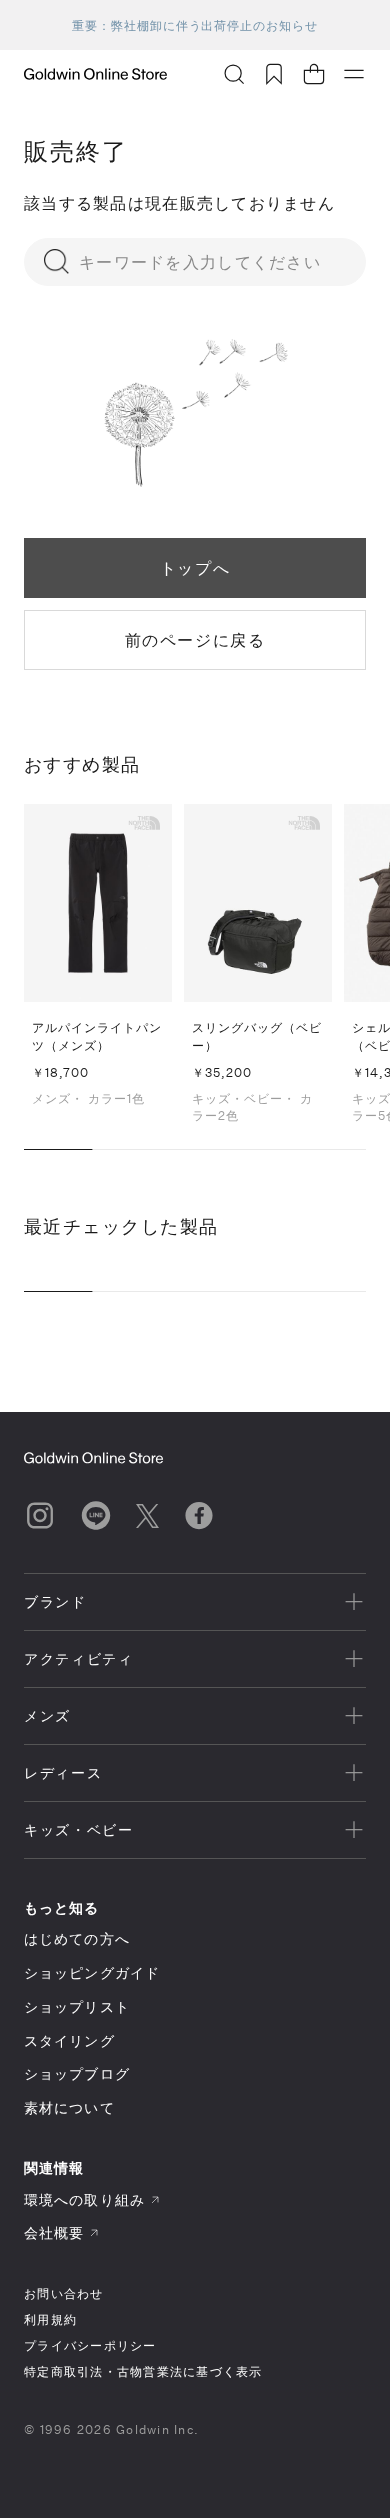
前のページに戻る (195, 639)
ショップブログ (77, 2073)
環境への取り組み (84, 2199)
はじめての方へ (77, 1938)
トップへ (195, 567)
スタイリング (69, 2040)
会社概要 (54, 2232)
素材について (69, 2107)
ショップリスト (77, 2006)
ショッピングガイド (92, 1972)
